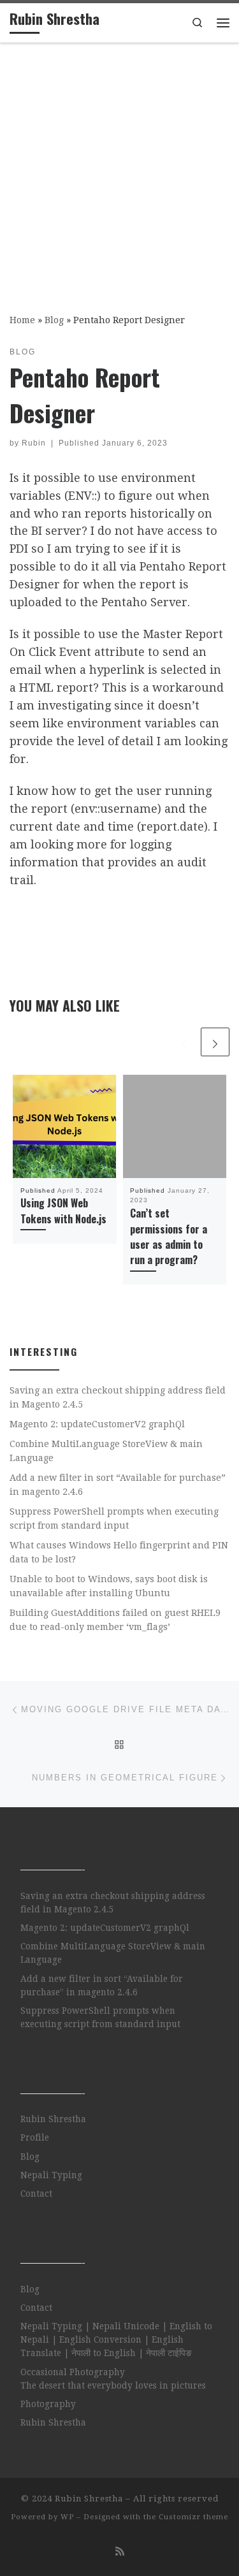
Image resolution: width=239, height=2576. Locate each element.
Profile (35, 2137)
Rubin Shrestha (53, 2119)
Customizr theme (193, 2517)
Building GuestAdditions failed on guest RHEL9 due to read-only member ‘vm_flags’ (115, 1620)
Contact (36, 2194)
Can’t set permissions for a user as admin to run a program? (169, 1236)
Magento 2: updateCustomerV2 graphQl (97, 1424)
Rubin (34, 443)
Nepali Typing (51, 2175)
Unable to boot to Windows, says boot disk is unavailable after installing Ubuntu (109, 1586)
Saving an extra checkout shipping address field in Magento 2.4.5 (118, 1397)
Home (22, 320)
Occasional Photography (73, 2372)
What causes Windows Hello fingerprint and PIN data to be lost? (119, 1552)
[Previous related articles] (184, 1042)
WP (67, 2517)
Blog (54, 320)
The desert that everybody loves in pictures (113, 2385)
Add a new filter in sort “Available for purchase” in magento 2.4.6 (118, 1485)
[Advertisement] (119, 169)
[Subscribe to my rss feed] (120, 2551)
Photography (48, 2404)
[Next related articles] (215, 1042)
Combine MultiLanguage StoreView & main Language (106, 1451)
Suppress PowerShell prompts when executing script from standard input (114, 1518)
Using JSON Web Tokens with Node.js (63, 1211)
